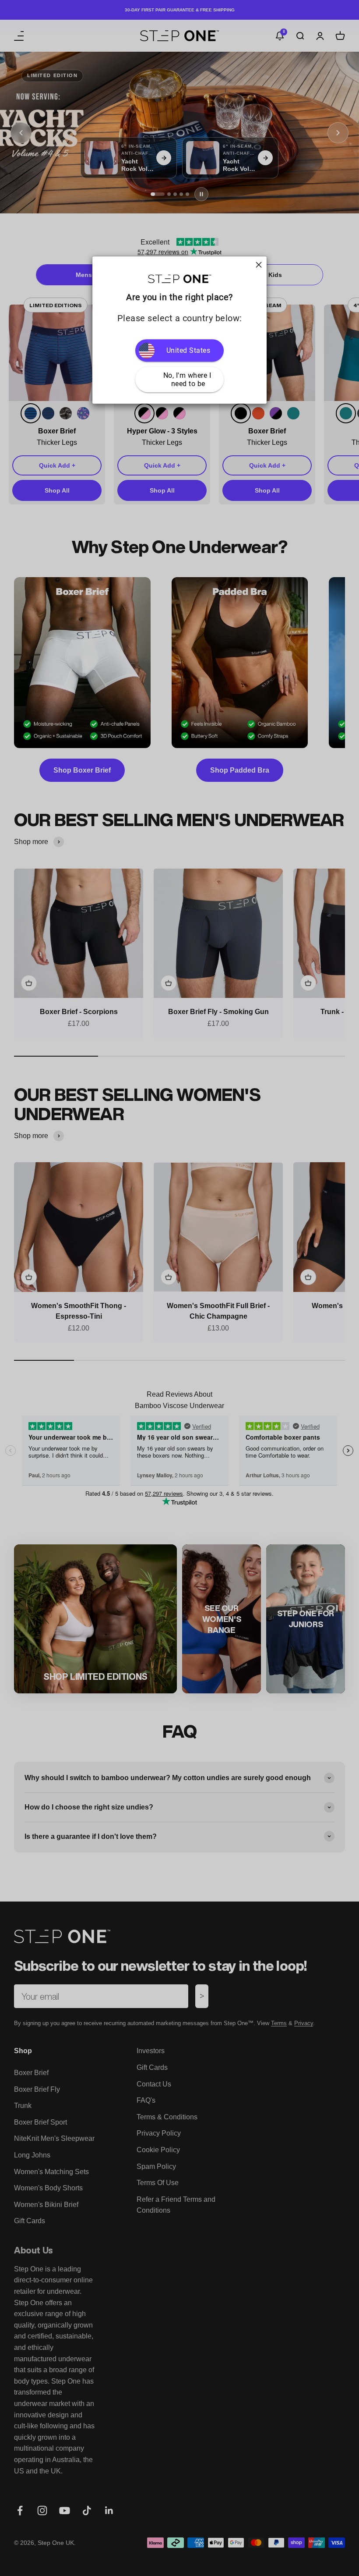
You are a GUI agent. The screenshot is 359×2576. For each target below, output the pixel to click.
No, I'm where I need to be (188, 380)
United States (188, 350)
